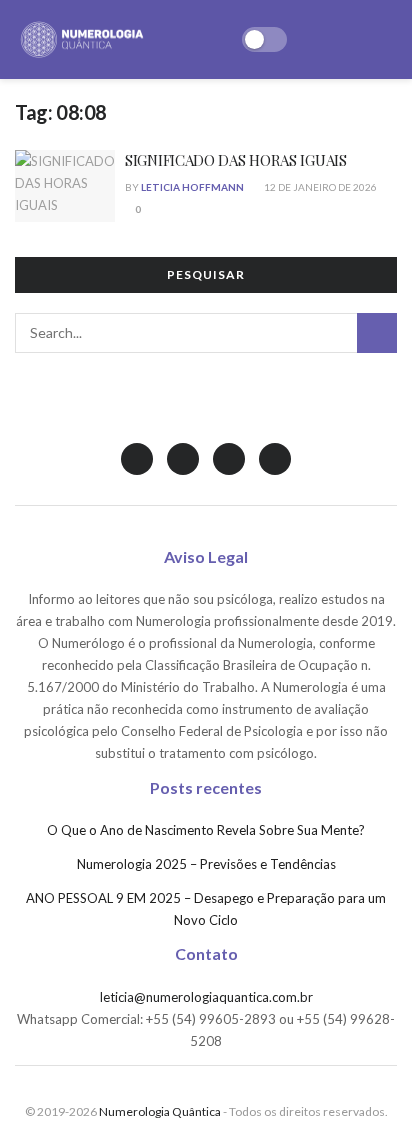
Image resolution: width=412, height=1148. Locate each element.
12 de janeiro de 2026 (319, 187)
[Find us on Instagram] (137, 459)
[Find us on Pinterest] (275, 459)
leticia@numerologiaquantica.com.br (206, 997)
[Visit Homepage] (82, 40)
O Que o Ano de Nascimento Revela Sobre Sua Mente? (206, 830)
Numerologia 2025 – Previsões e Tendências (206, 864)
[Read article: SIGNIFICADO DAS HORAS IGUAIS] (65, 186)
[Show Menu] (388, 39)
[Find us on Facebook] (183, 459)
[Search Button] (377, 333)
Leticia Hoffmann (192, 187)
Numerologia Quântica (160, 1111)
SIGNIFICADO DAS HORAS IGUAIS (236, 160)
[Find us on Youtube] (229, 459)
